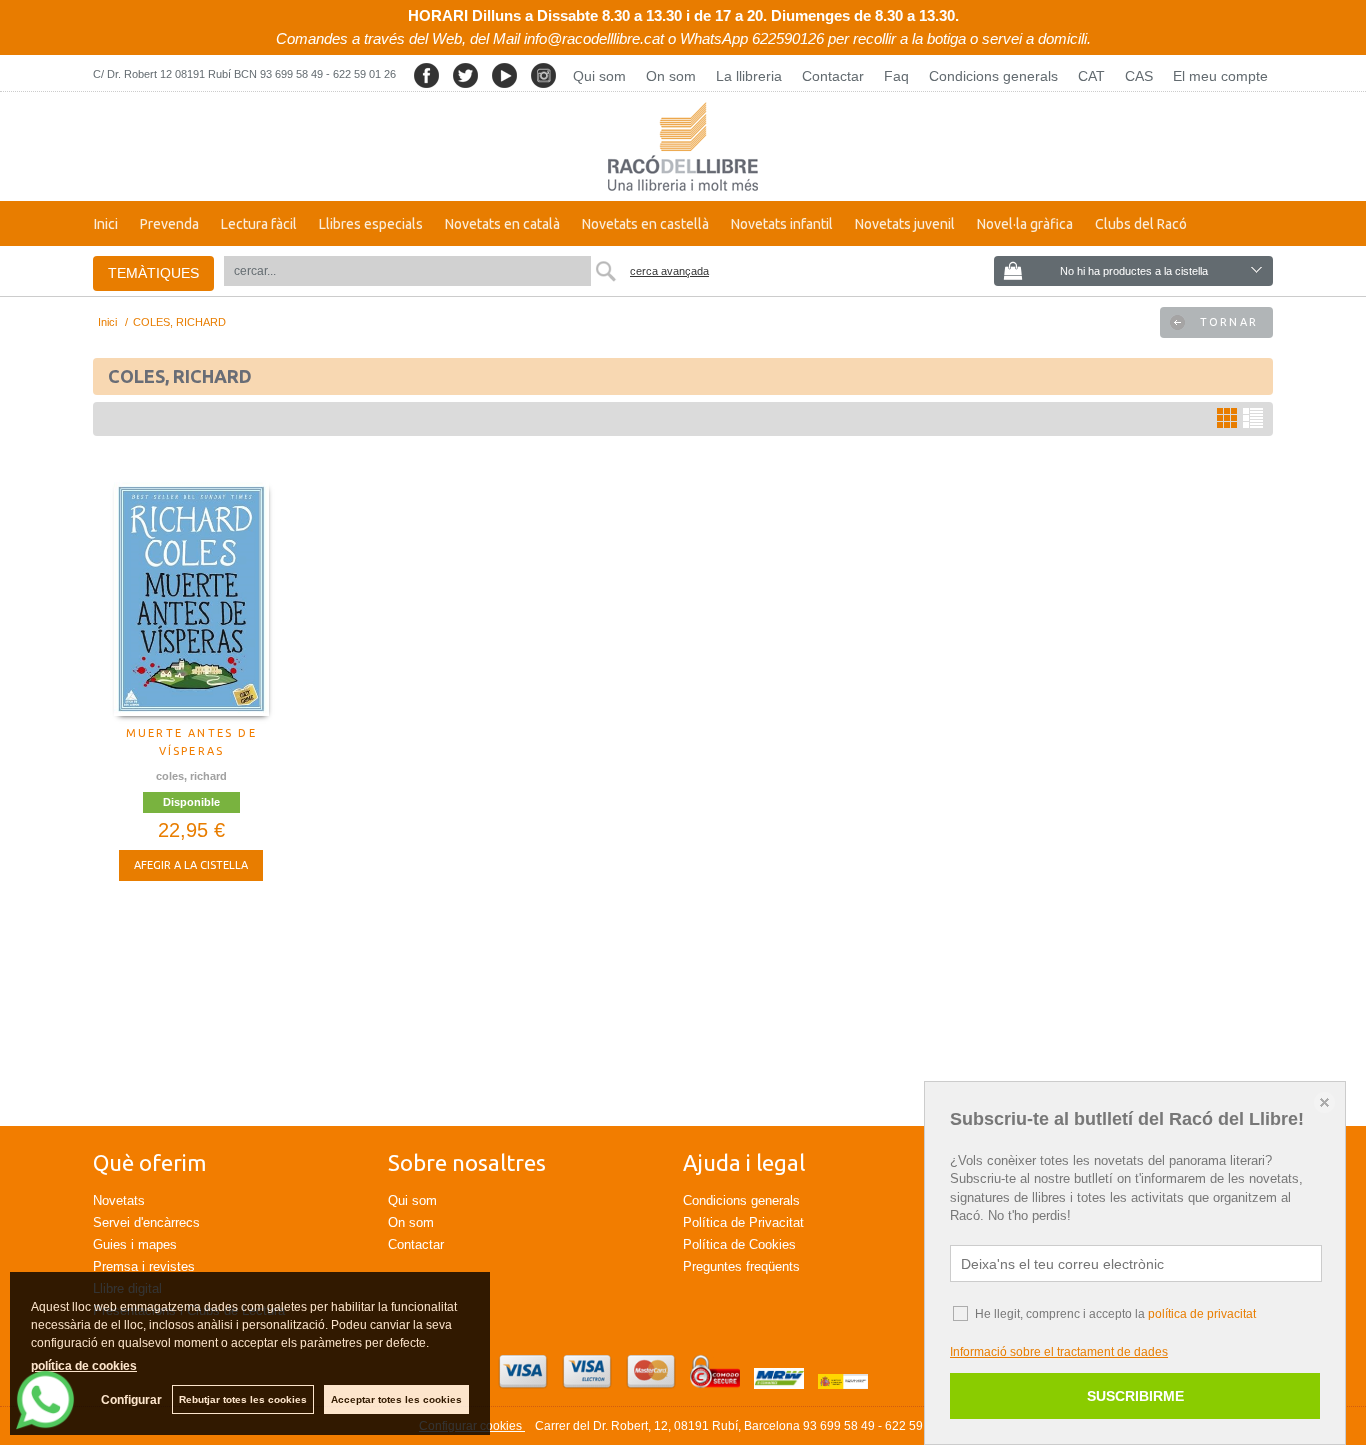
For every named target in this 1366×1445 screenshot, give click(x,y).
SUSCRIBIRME (1135, 1396)
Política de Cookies (739, 1244)
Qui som (599, 76)
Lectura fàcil (259, 224)
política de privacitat (1202, 1314)
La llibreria (749, 76)
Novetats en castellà (645, 224)
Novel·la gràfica (1025, 224)
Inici (106, 224)
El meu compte (1220, 76)
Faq (896, 76)
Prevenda (169, 224)
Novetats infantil (782, 224)
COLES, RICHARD (191, 776)
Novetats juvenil (905, 224)
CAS (1139, 76)
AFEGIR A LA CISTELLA (191, 865)
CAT (1091, 76)
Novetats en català (502, 224)
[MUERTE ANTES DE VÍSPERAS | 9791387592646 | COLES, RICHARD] (191, 599)
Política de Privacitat (743, 1222)
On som (671, 76)
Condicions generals (993, 76)
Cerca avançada (669, 271)
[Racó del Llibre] (683, 146)
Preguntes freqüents (741, 1266)
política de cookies (84, 1366)
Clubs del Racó (1141, 224)
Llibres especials (371, 224)
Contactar (833, 76)
